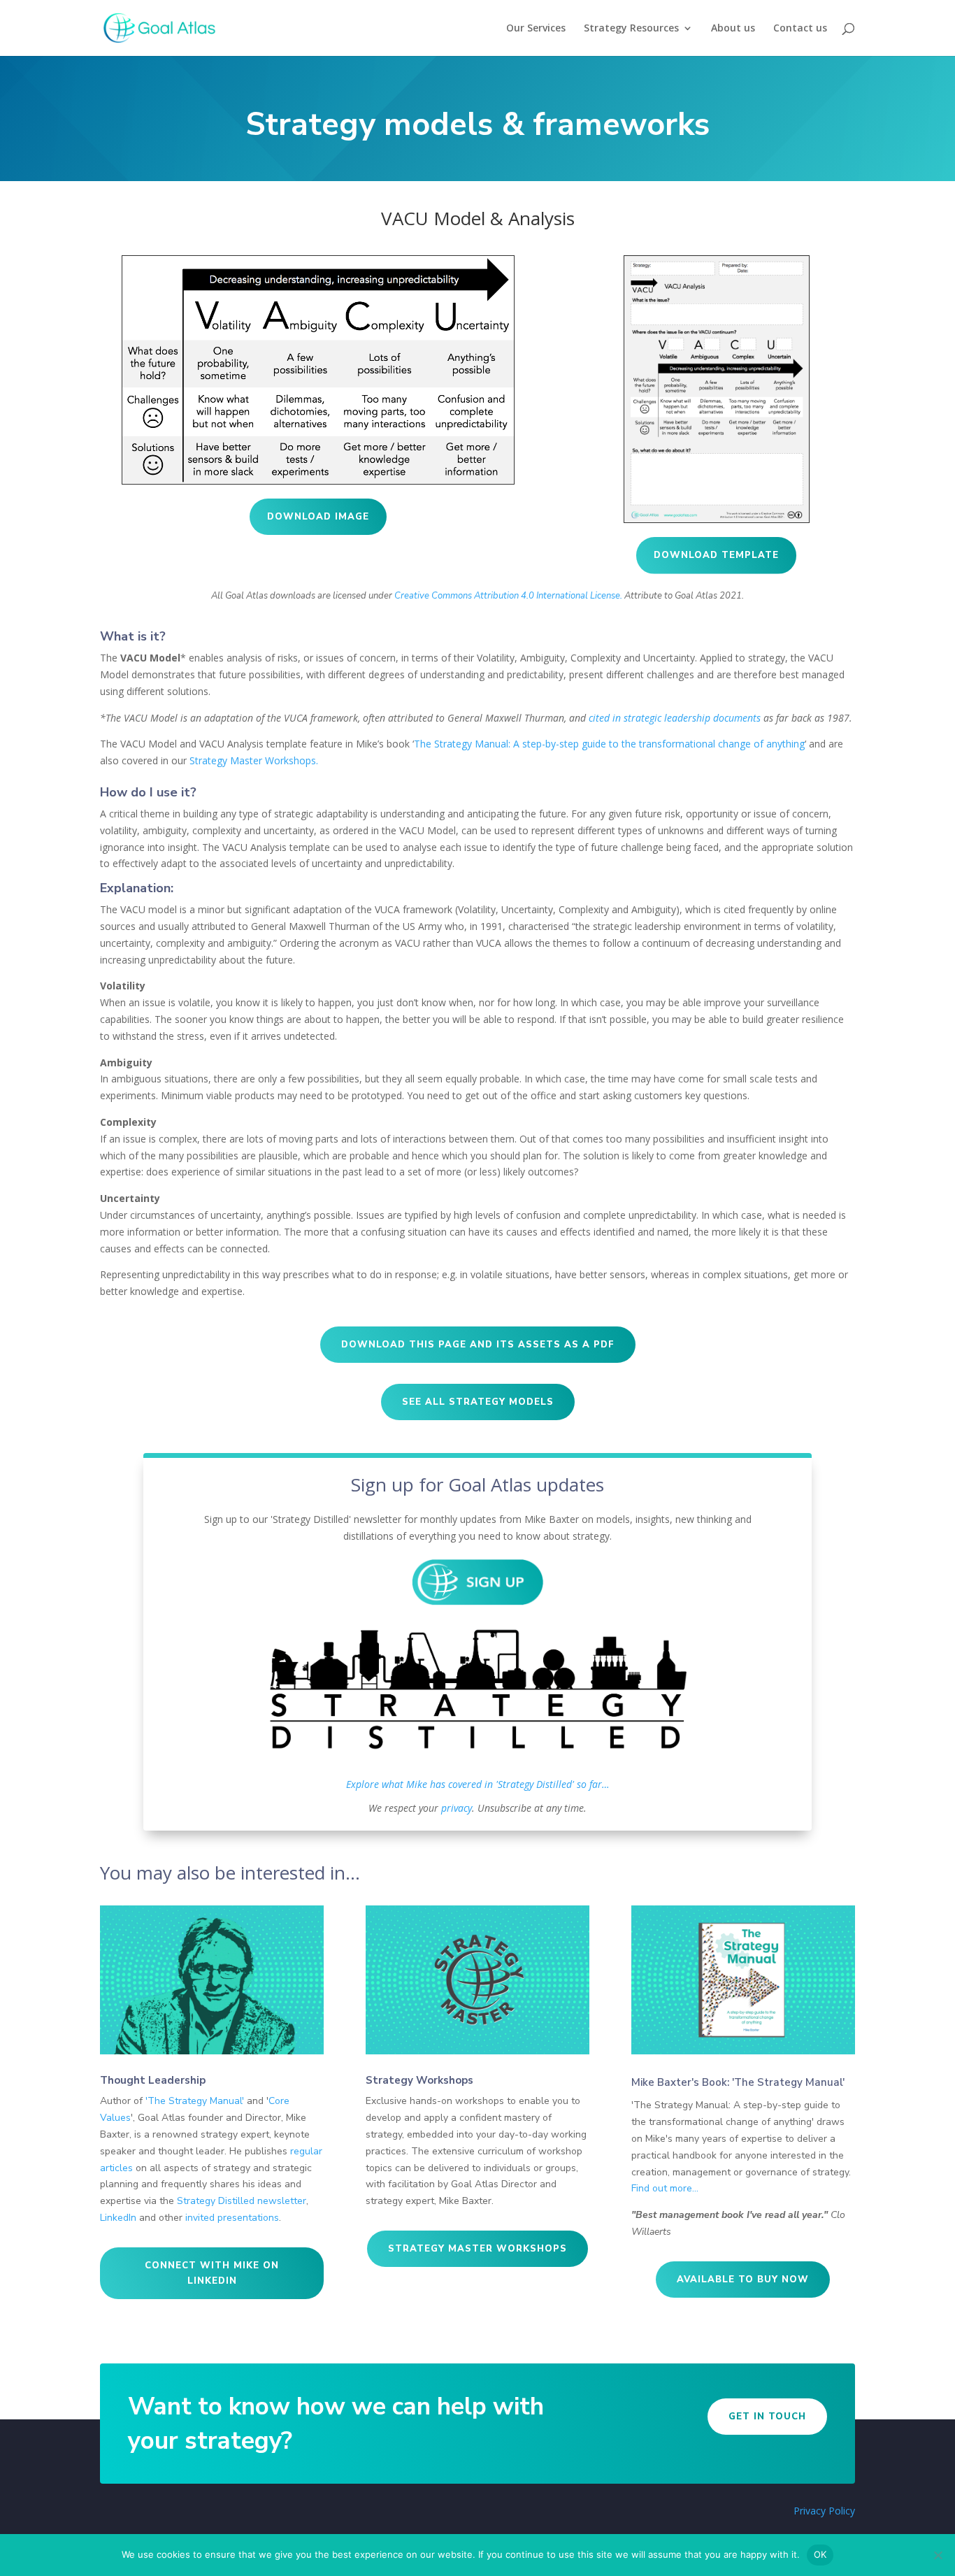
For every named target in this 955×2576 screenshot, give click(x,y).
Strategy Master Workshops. (254, 760)
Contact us (800, 29)
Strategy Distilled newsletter (242, 2201)
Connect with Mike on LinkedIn (212, 2273)
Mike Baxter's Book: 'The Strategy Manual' (738, 2082)
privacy (457, 1808)
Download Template (716, 555)
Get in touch (767, 2417)
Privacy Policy (824, 2511)
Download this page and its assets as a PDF (478, 1345)
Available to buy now (743, 2280)
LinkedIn (118, 2218)
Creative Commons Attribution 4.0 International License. (508, 596)
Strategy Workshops (419, 2080)
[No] (938, 2555)
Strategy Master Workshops (477, 2249)
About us (733, 29)
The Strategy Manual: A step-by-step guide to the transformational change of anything (609, 744)
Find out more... (665, 2188)
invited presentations (232, 2218)
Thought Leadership (153, 2080)
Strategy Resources (631, 29)
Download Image (318, 517)
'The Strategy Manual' (195, 2101)
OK (820, 2554)
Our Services (536, 29)
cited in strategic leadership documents (675, 718)
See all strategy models (478, 1402)
